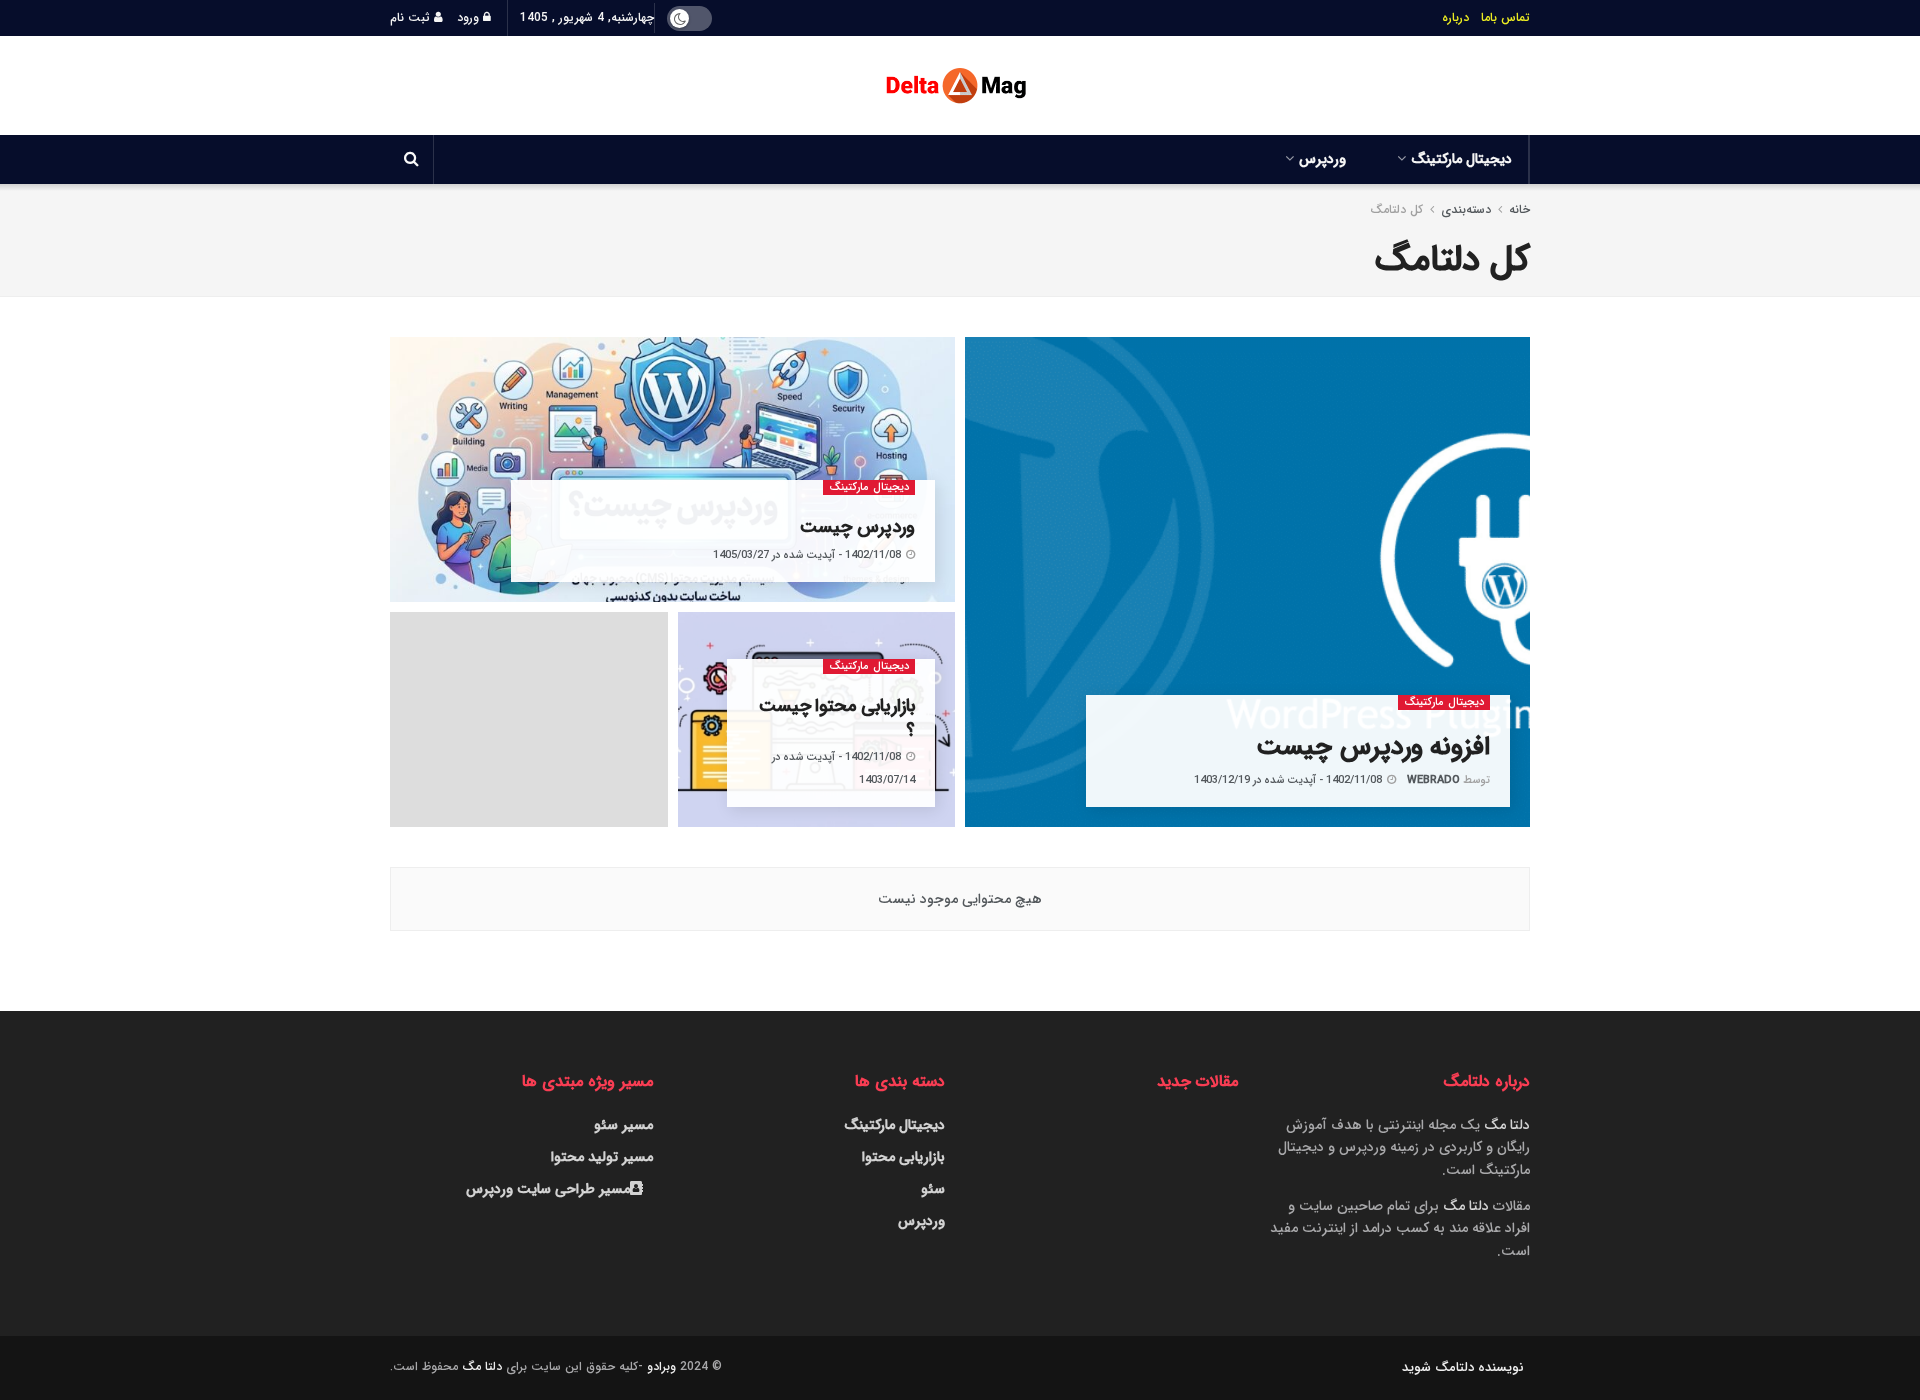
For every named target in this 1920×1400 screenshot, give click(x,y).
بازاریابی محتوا (903, 1157)
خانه (1517, 209)
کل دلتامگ (1396, 209)
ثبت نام (412, 17)
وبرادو (661, 1366)
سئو (933, 1189)
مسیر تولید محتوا (602, 1157)
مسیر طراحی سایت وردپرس (548, 1189)
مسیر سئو (623, 1125)
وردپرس (1322, 159)
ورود (470, 17)
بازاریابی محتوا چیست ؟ (837, 718)
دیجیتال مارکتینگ (1461, 159)
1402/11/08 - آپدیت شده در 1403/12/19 (1289, 780)
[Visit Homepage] (960, 85)
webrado (1433, 780)
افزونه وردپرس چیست (1373, 747)
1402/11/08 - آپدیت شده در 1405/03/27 (808, 555)
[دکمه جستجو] (411, 159)
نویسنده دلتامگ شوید (1463, 1367)
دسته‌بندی (1466, 209)
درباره (1455, 17)
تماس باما (1505, 17)
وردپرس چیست (857, 527)
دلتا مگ (1507, 1125)
